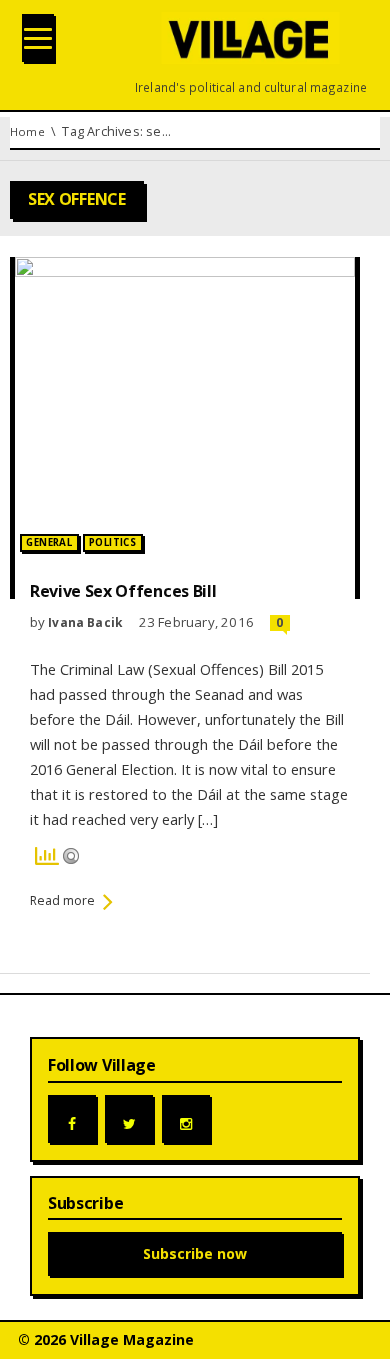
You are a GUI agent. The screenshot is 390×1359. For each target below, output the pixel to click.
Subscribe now (195, 1253)
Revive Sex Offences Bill (123, 591)
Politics (112, 542)
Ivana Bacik (85, 622)
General (49, 542)
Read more (62, 900)
